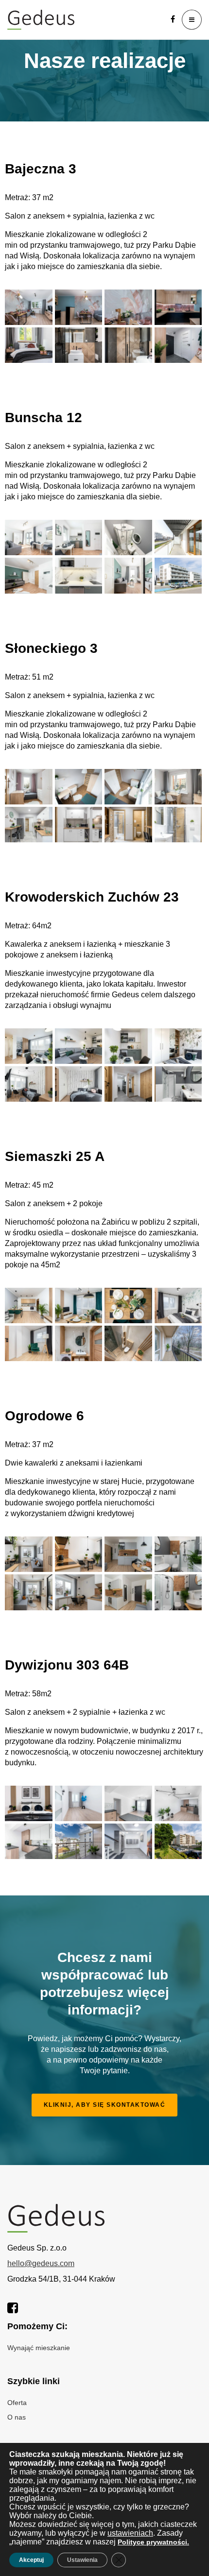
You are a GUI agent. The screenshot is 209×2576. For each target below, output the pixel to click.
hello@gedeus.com (41, 2263)
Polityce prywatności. (153, 2542)
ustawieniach (130, 2533)
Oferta (17, 2403)
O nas (17, 2417)
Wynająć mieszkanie (39, 2348)
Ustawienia (82, 2560)
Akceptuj (31, 2560)
